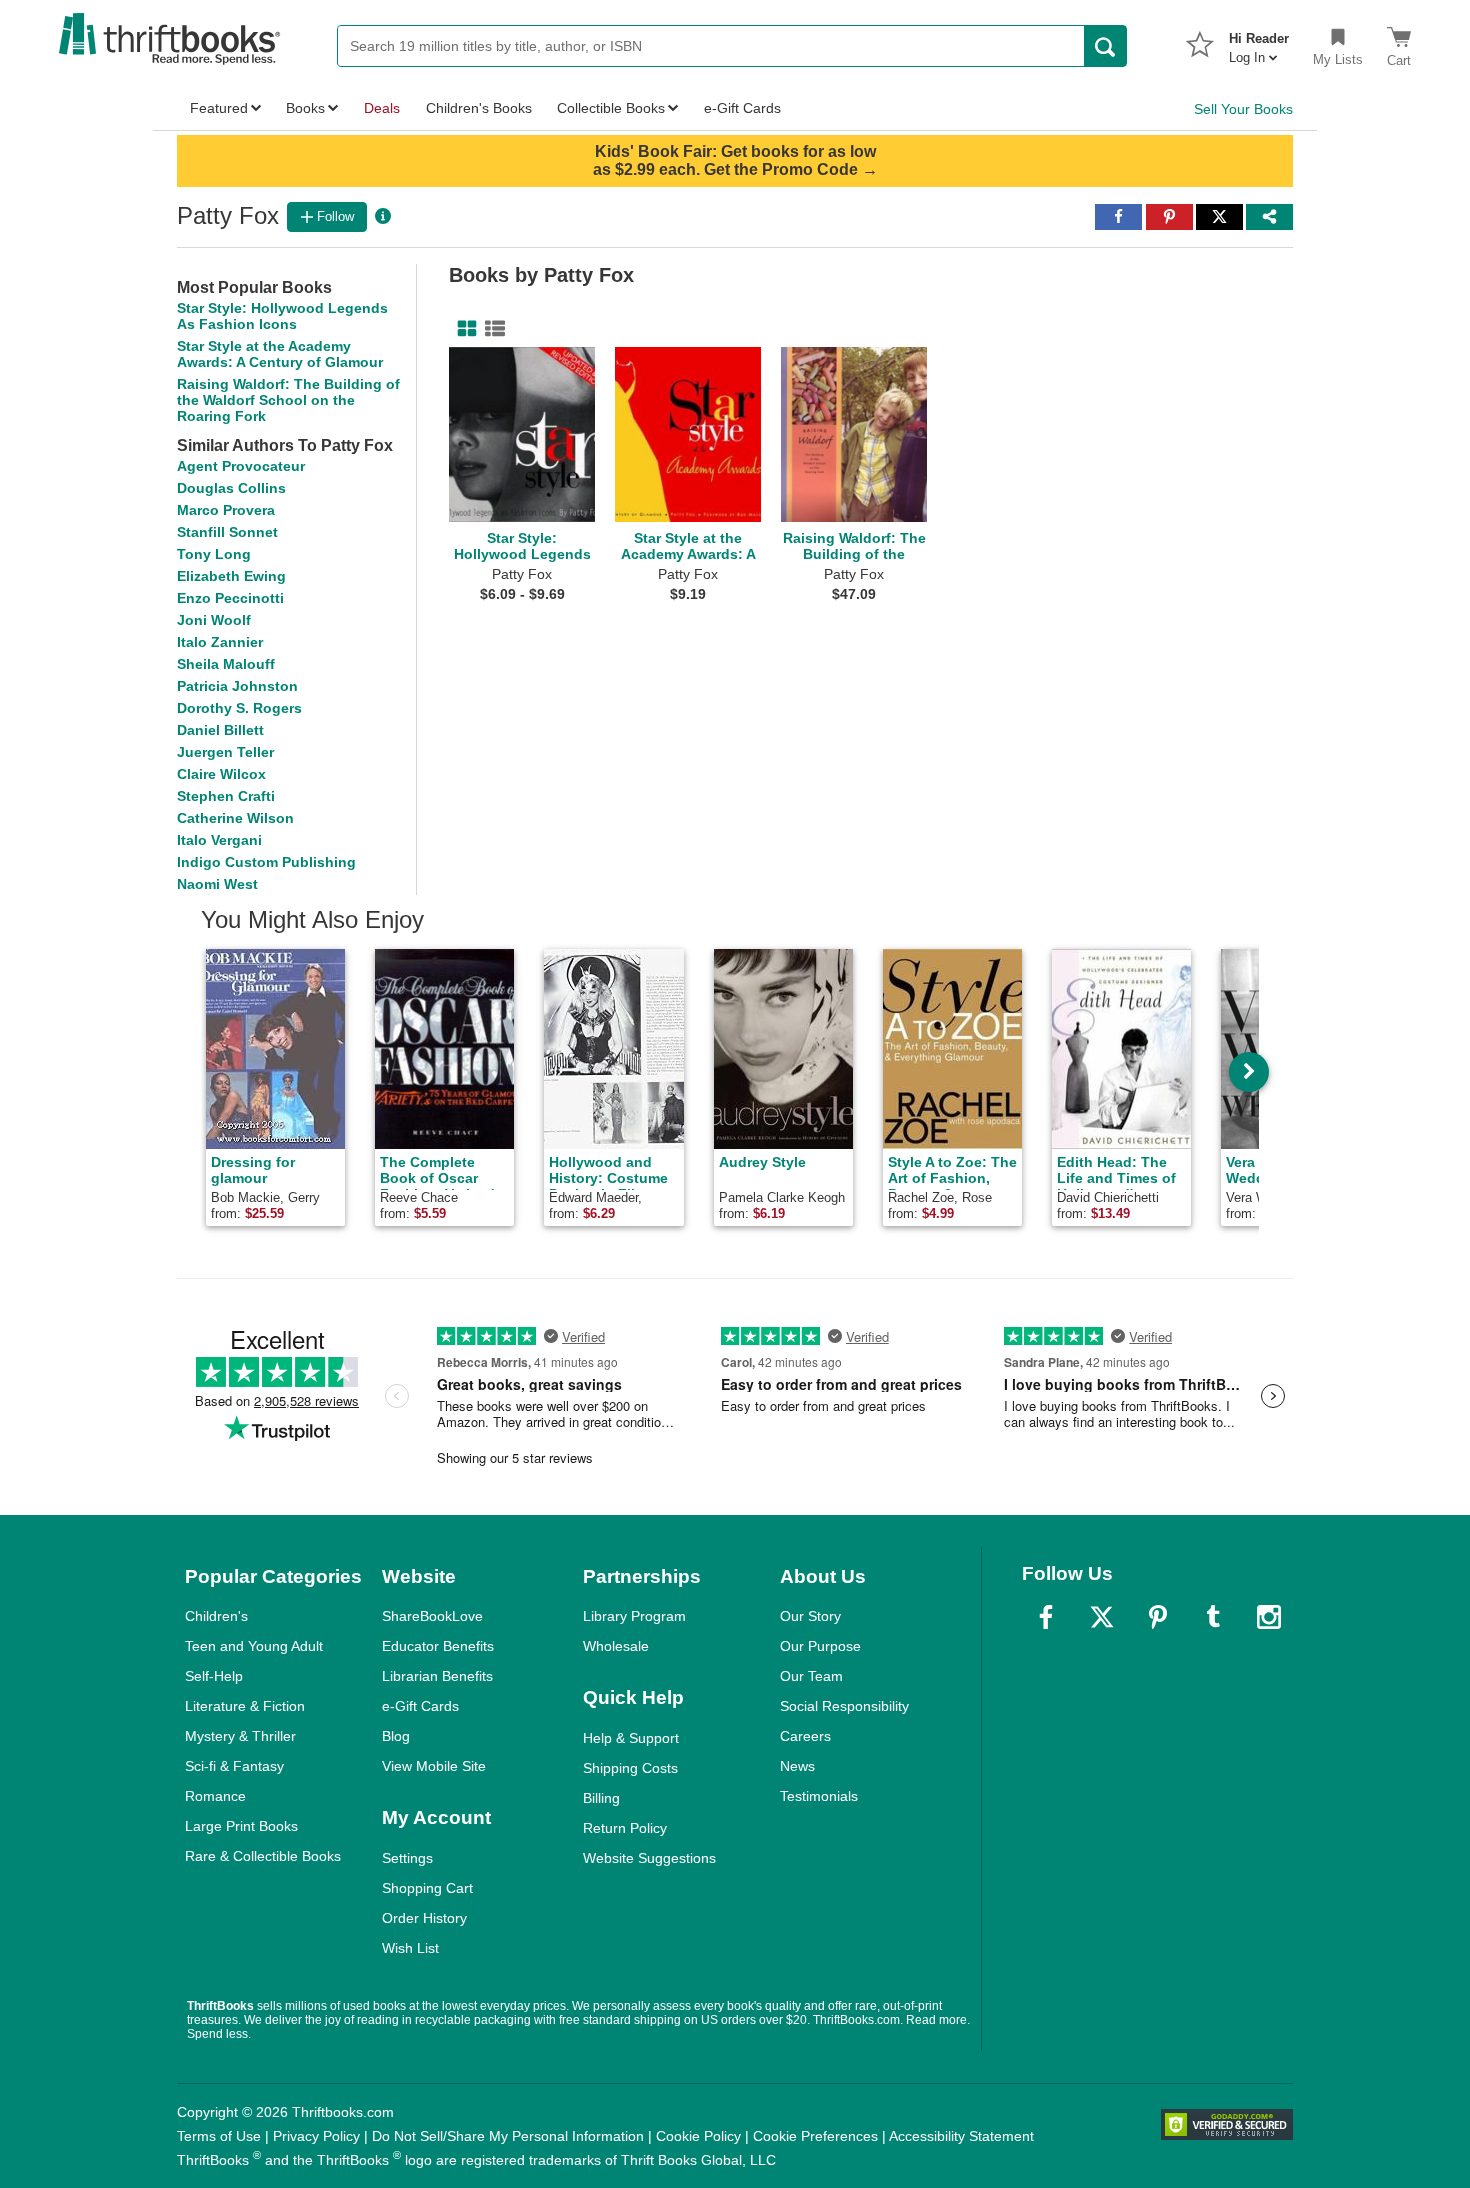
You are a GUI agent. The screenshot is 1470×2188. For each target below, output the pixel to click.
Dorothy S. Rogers (239, 708)
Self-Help (214, 1676)
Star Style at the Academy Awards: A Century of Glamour (280, 354)
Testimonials (819, 1796)
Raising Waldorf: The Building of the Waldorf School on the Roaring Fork (288, 400)
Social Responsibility (844, 1706)
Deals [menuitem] (382, 108)
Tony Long (214, 554)
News (797, 1766)
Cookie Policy (698, 2136)
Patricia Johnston (237, 686)
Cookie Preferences (815, 2136)
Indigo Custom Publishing (266, 862)
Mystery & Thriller (240, 1736)
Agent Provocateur (241, 466)
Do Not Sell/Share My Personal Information (508, 2136)
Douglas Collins (231, 488)
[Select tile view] (491, 329)
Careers (805, 1736)
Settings (407, 1858)
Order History (424, 1918)
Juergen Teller (225, 752)
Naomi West (217, 884)
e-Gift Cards (420, 1706)
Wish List (410, 1948)
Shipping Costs (630, 1768)
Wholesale (616, 1646)
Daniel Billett (220, 730)
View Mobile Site (434, 1766)
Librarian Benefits (437, 1676)
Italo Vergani (219, 840)
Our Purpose (820, 1646)
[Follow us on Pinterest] (1158, 1617)
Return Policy (625, 1828)
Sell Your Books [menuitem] (1243, 109)
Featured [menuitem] (219, 108)
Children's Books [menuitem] (479, 108)
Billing (601, 1798)
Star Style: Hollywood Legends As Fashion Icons (282, 316)
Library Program (634, 1616)
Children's (216, 1616)
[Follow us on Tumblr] (1213, 1617)
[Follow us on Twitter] (1102, 1617)
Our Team (811, 1676)
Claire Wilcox (221, 774)
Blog (396, 1736)
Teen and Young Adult (254, 1646)
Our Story (810, 1616)
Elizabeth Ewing (231, 576)
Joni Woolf (214, 620)
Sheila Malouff (226, 664)
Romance (215, 1796)
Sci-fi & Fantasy (234, 1766)
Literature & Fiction (245, 1706)
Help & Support (631, 1738)
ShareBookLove (432, 1616)
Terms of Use (219, 2136)
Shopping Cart (427, 1888)
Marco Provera (226, 510)
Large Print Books (241, 1826)
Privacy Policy (316, 2136)
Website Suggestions (649, 1858)
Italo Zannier (220, 642)
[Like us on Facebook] (1046, 1617)
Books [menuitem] (305, 108)
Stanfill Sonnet (227, 532)
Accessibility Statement (961, 2136)
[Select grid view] (463, 329)
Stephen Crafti (226, 796)
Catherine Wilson (235, 818)
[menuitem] (1259, 42)
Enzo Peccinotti (230, 598)
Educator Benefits (438, 1646)
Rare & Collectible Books (263, 1856)
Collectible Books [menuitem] (611, 108)
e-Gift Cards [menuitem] (742, 108)
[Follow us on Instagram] (1269, 1617)
